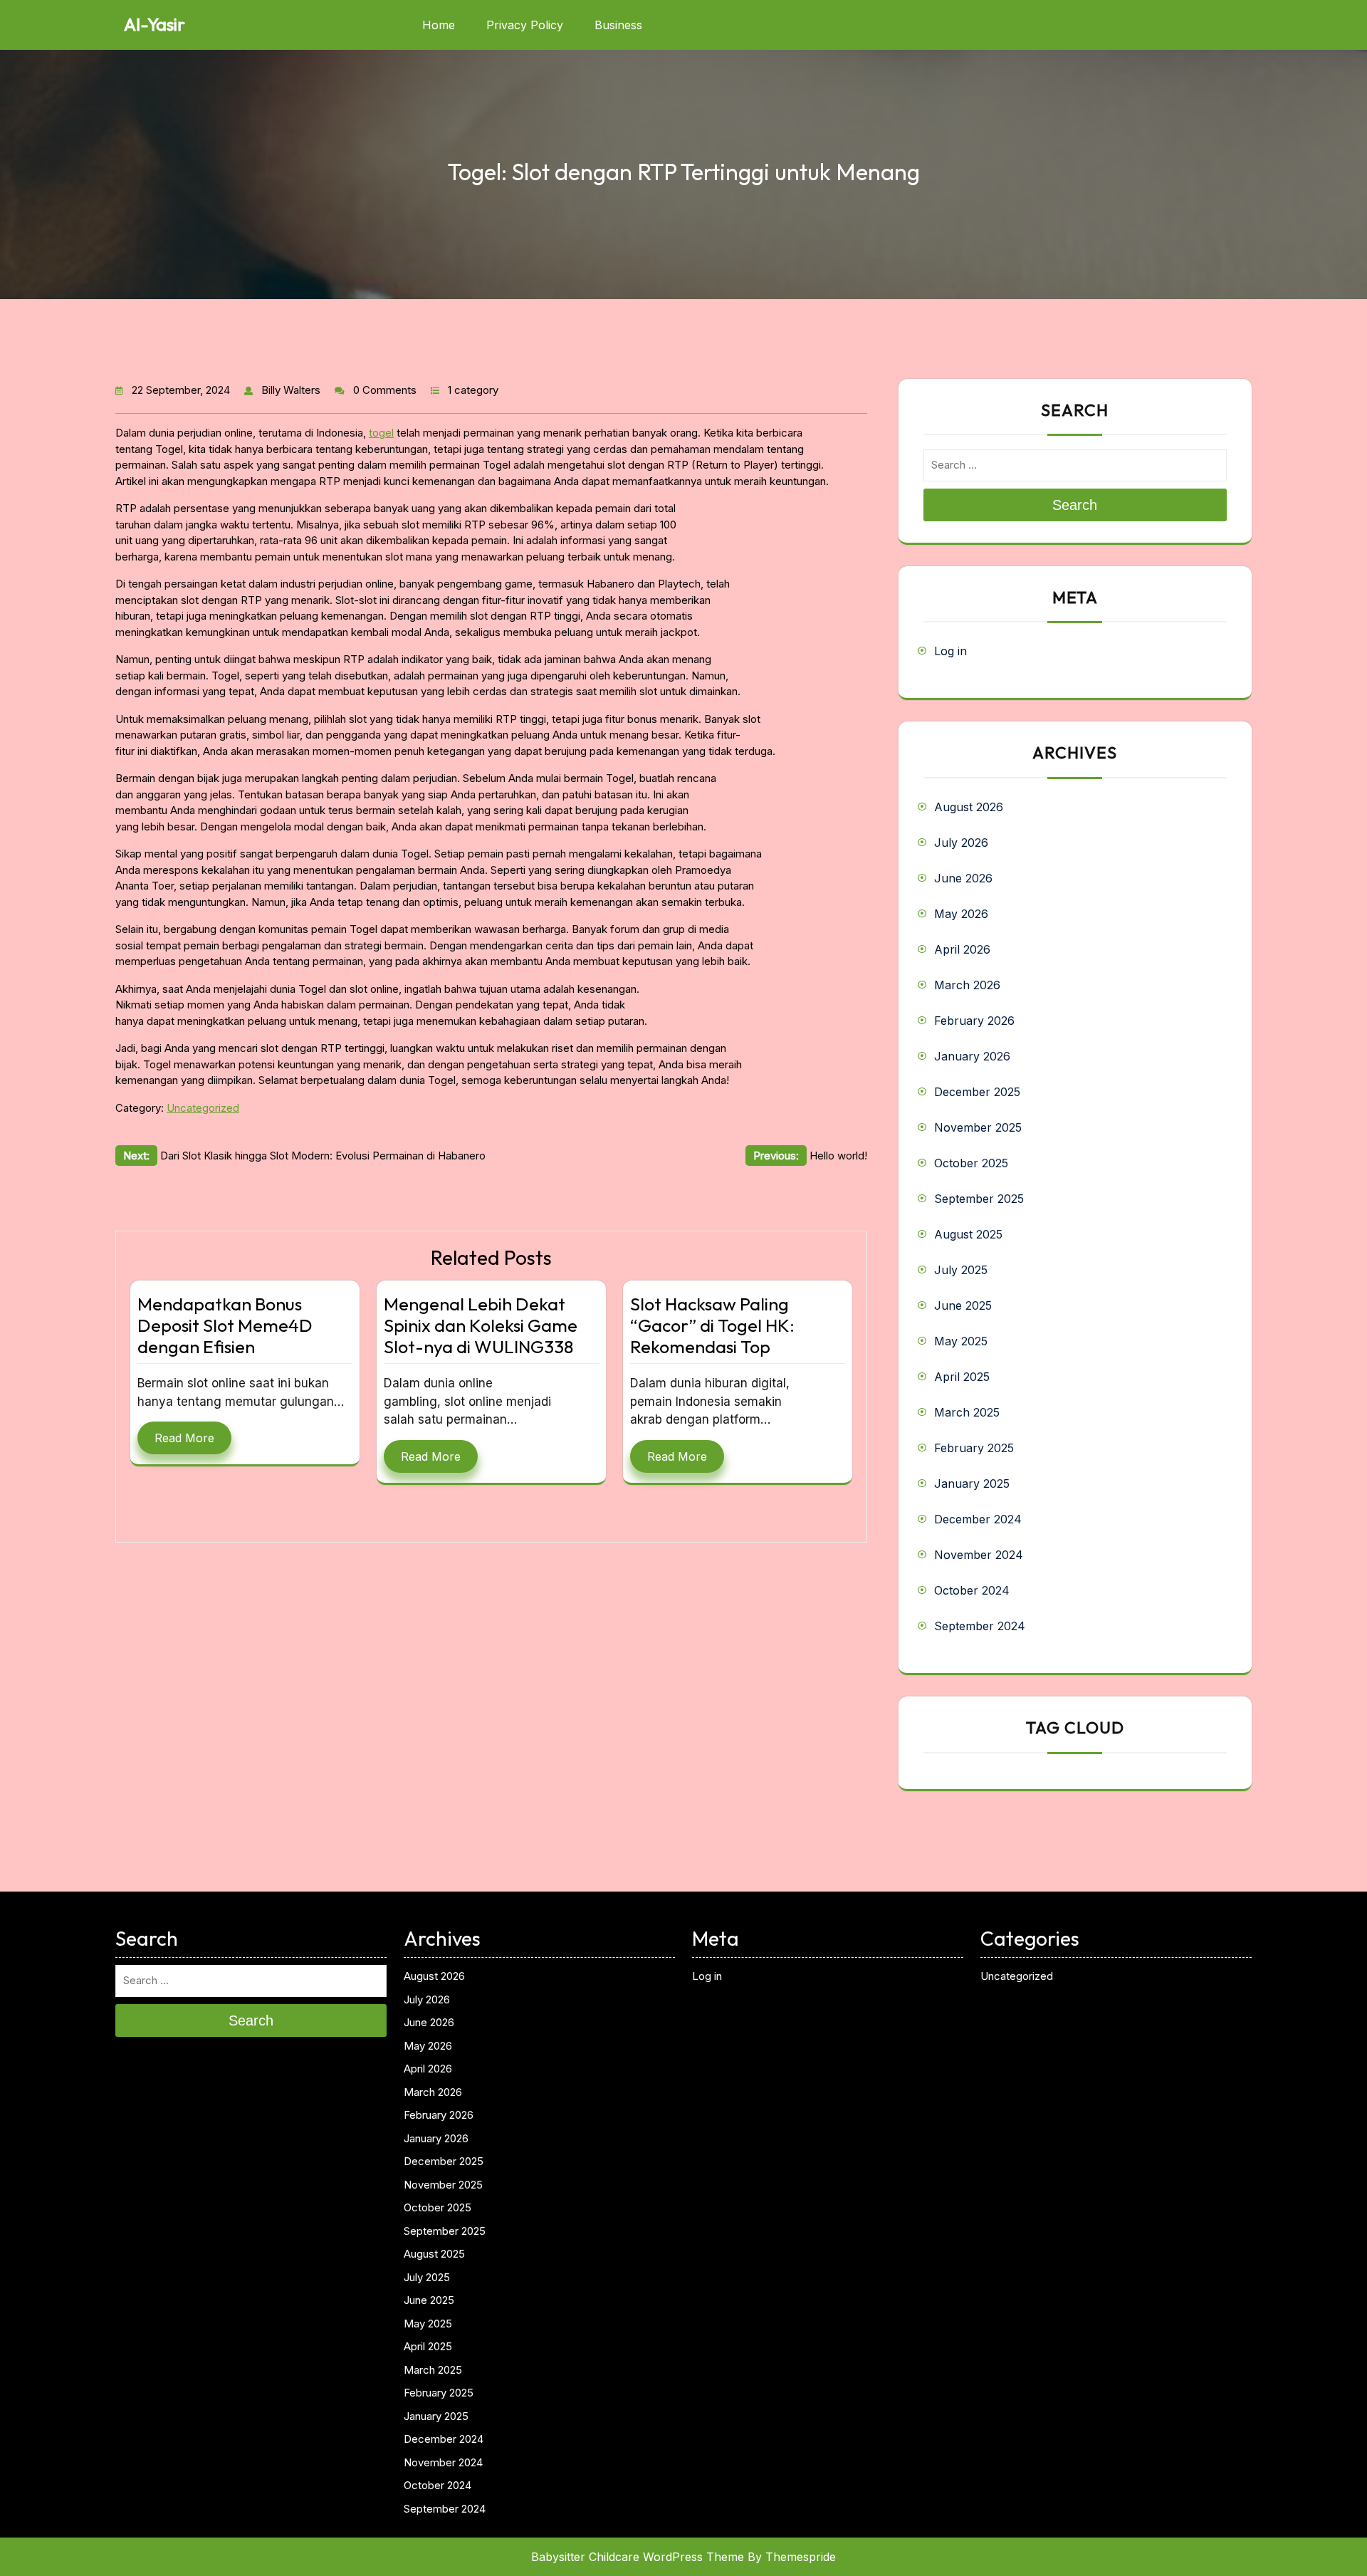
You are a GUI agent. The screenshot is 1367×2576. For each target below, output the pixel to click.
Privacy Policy (525, 25)
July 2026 (961, 843)
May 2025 (961, 1341)
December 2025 (977, 1092)
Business (618, 25)
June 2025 (963, 1305)
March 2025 (967, 1412)
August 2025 (968, 1234)
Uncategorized (203, 1108)
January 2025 (972, 1483)
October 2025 (971, 1163)
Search (1075, 505)
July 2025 (961, 1270)
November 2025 (978, 1127)
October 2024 (972, 1590)
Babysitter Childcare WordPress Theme (638, 2557)
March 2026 (967, 985)
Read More (184, 1438)
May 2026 (961, 914)
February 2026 (974, 1021)
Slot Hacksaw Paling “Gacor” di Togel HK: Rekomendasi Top (712, 1325)
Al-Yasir (154, 24)
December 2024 (978, 1519)
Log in (950, 651)
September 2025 (979, 1199)
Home (439, 25)
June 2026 (963, 878)
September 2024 (980, 1626)
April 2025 (962, 1377)
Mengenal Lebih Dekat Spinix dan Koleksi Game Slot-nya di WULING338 (481, 1325)
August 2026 (969, 807)
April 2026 (962, 949)
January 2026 (972, 1056)
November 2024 (979, 1555)
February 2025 (974, 1448)
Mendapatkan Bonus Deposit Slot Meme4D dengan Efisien (225, 1325)
